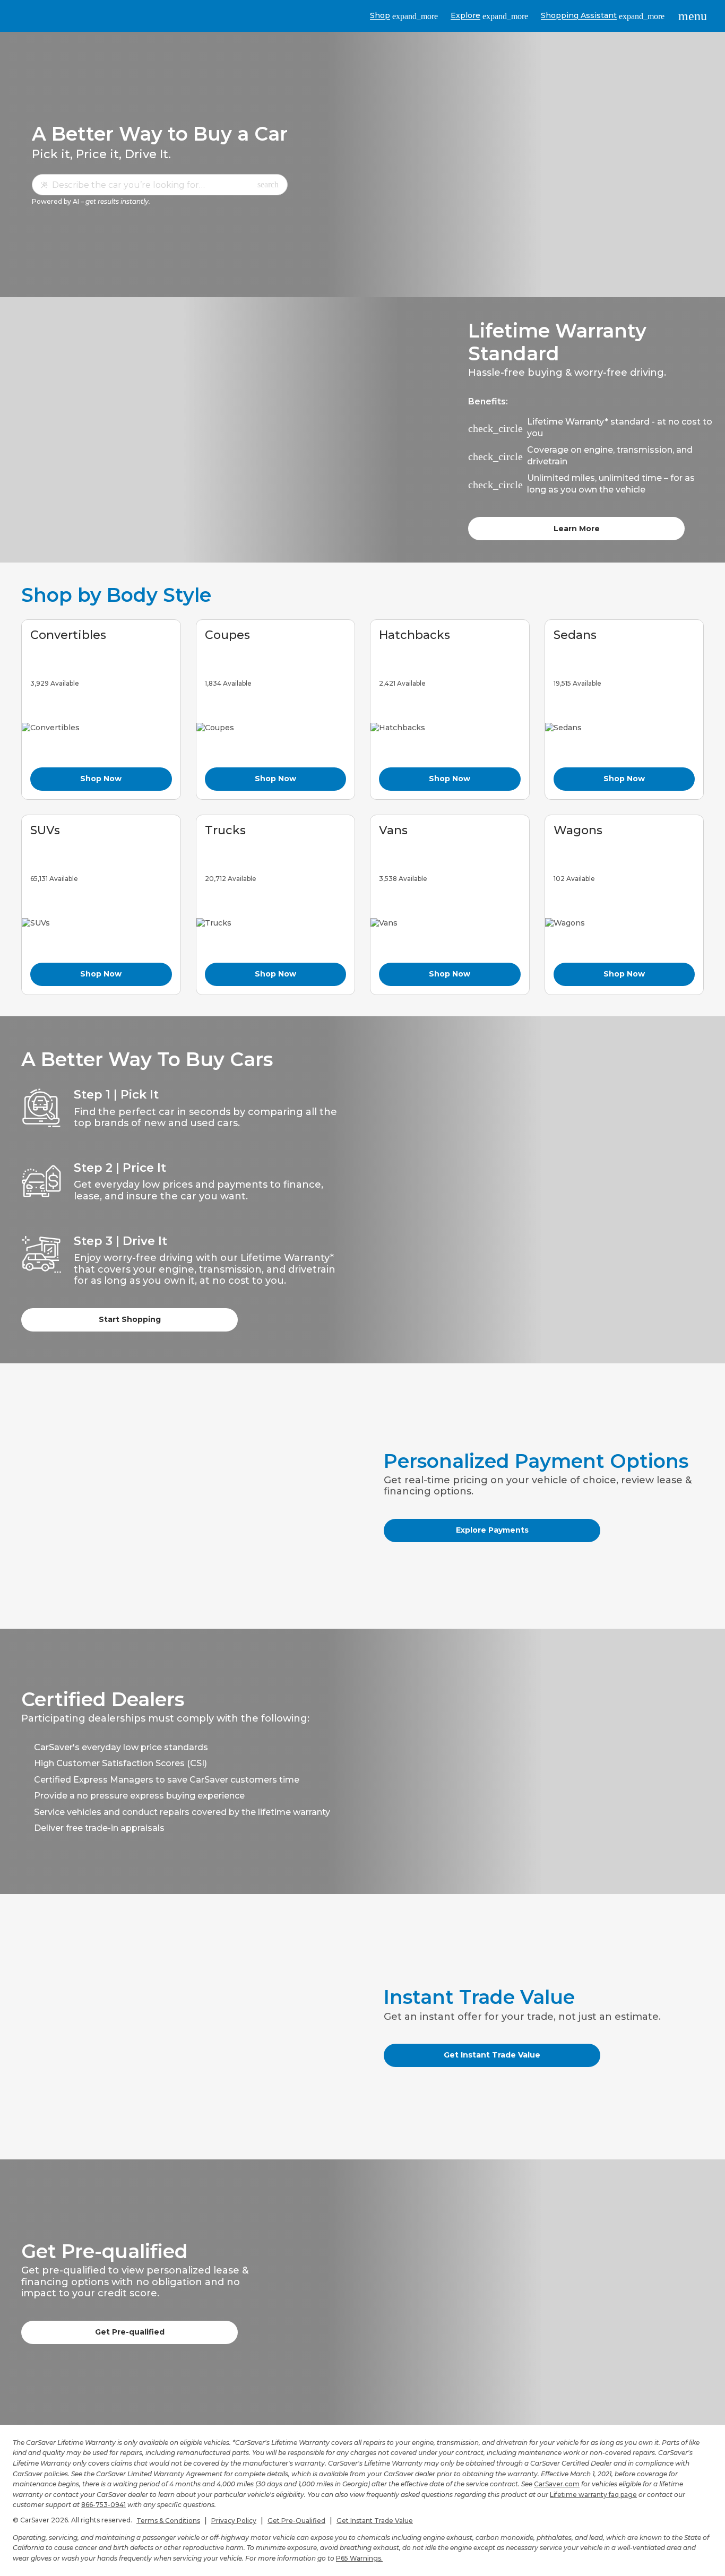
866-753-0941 (103, 2505)
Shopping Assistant (603, 16)
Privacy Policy (234, 2521)
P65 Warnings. (359, 2558)
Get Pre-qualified (130, 2332)
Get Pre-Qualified (296, 2521)
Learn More (577, 529)
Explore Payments (492, 1530)
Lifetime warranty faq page (593, 2495)
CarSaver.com (557, 2484)
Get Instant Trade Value (492, 2055)
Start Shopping (130, 1319)
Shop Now (101, 779)
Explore (489, 16)
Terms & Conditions (168, 2521)
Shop (404, 16)
